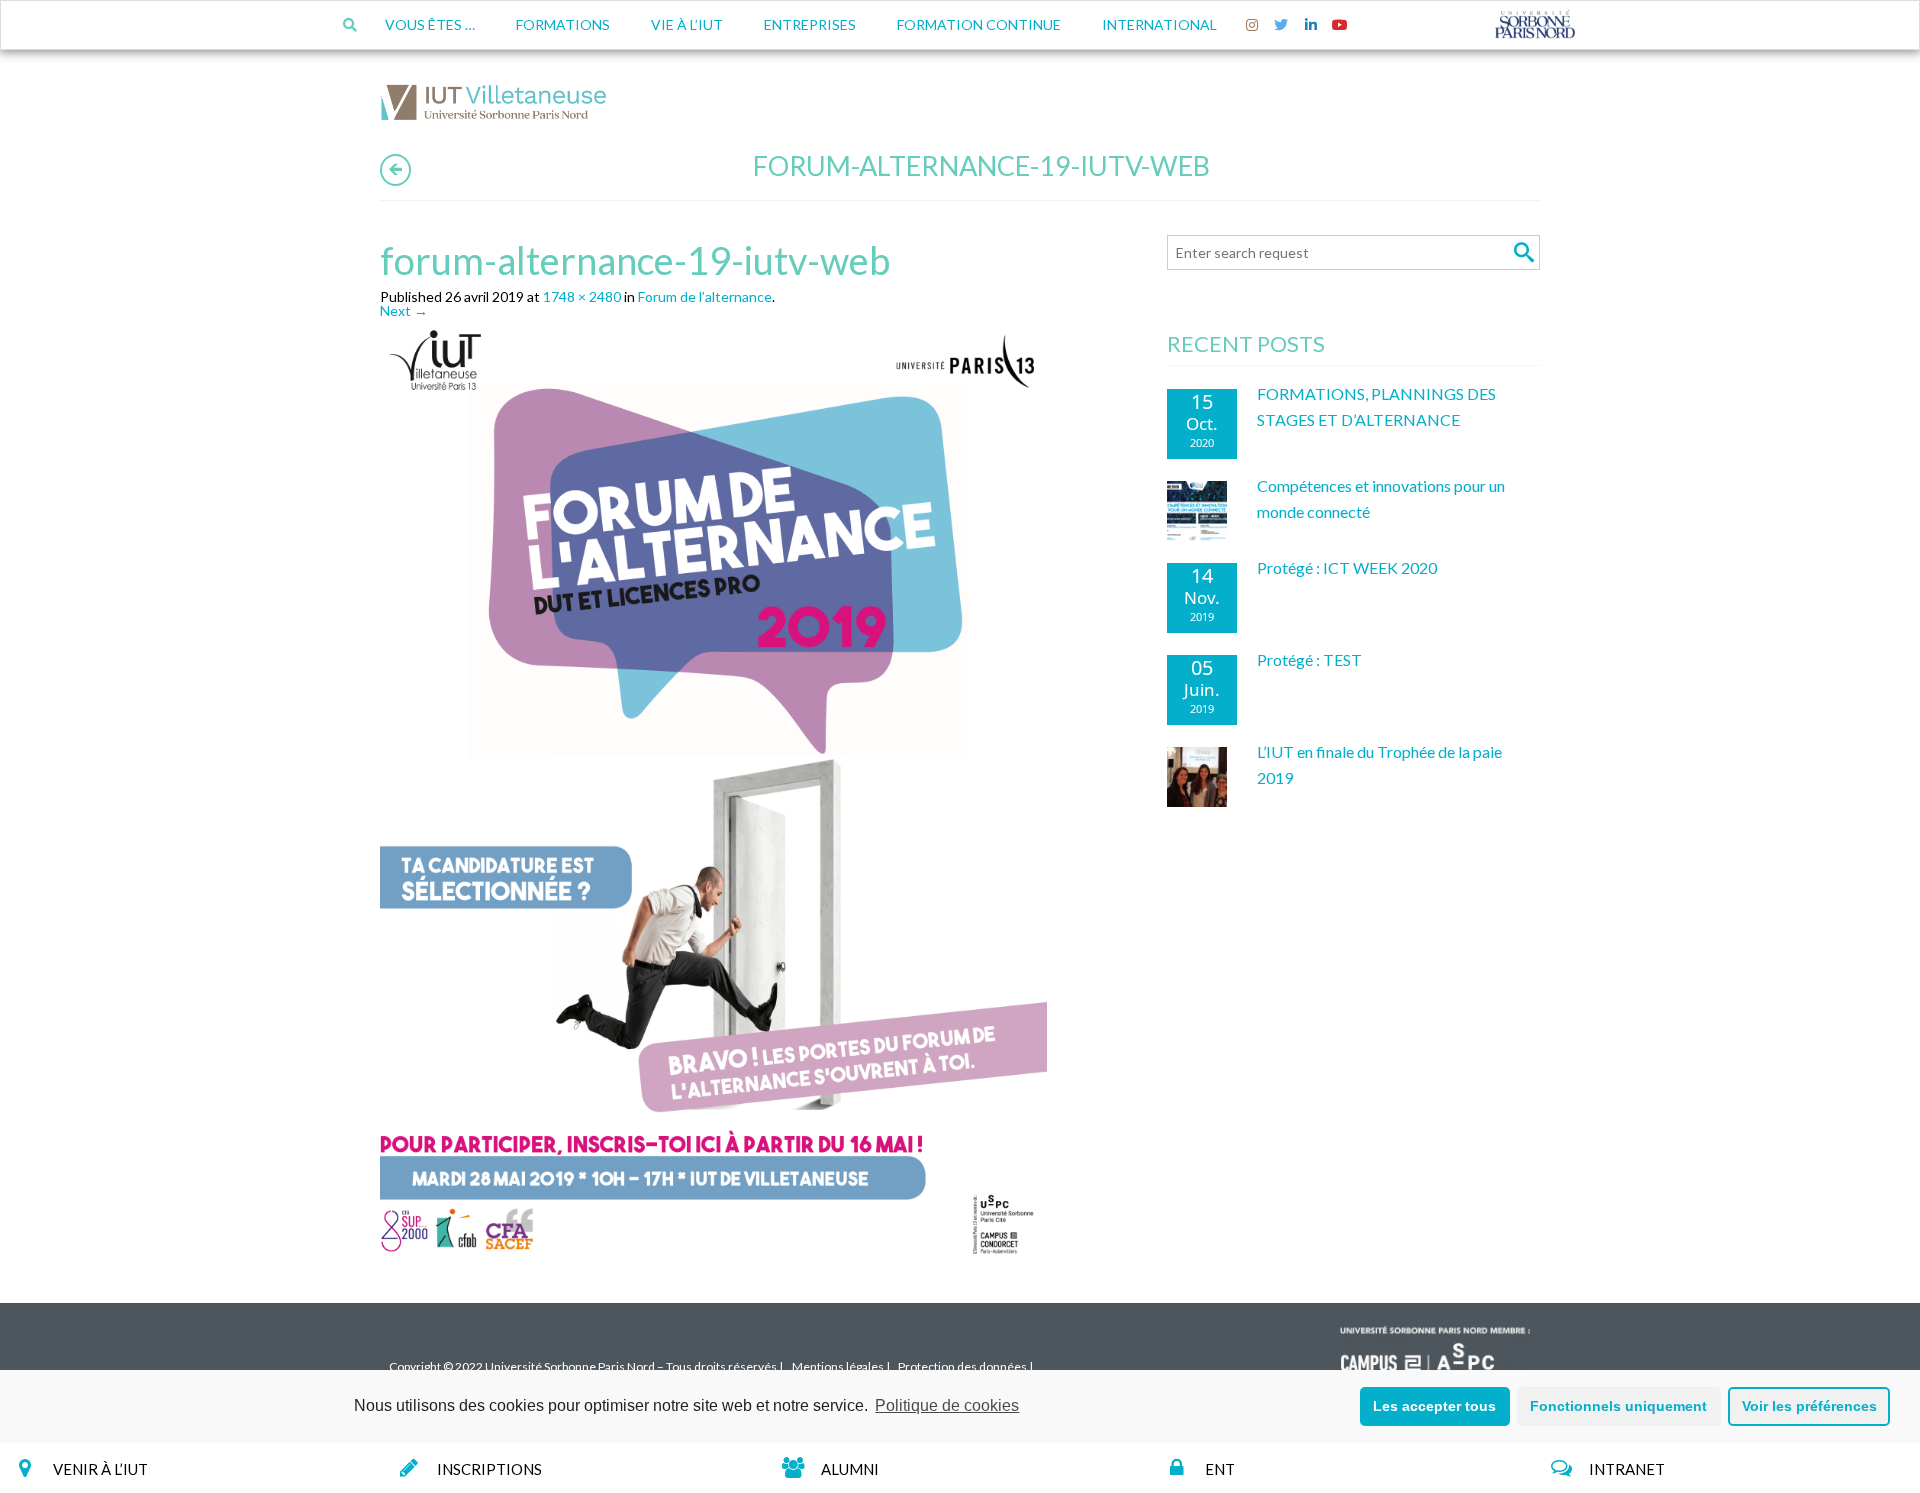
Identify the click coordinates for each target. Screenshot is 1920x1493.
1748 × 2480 (582, 296)
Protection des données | (965, 1366)
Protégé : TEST (1309, 659)
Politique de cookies (947, 1405)
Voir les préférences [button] (1809, 1406)
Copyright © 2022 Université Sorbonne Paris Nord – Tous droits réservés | (586, 1366)
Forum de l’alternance (705, 296)
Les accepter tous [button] (1434, 1406)
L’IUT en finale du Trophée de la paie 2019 (1379, 764)
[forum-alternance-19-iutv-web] (718, 794)
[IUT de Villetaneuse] (500, 105)
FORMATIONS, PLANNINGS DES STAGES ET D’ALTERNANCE (1376, 406)
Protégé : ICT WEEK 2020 (1347, 567)
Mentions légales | (841, 1366)
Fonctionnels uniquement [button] (1618, 1406)
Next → (404, 310)
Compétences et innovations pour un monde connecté (1381, 498)
